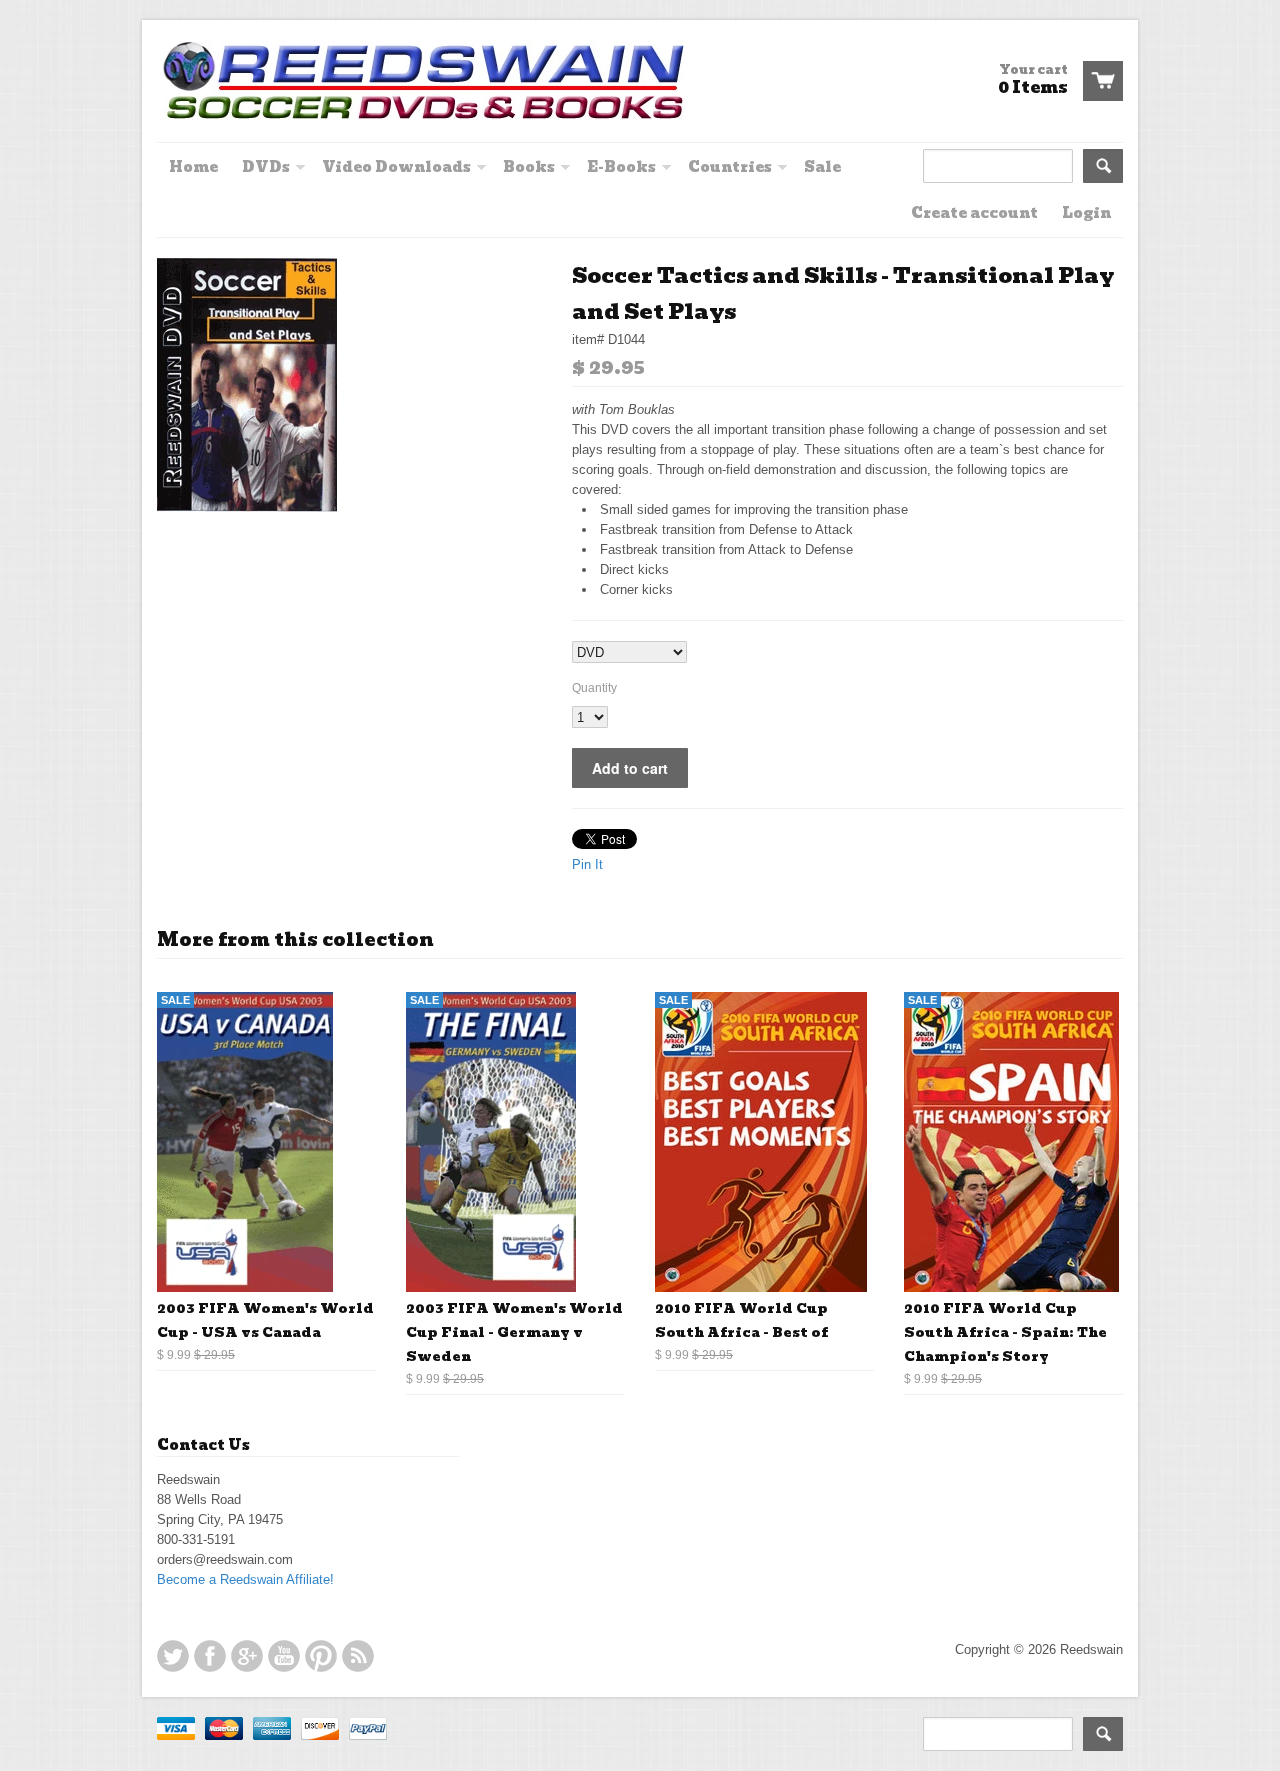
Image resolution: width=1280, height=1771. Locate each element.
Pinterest (321, 1656)
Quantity (594, 688)
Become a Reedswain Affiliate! (245, 1579)
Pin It (587, 864)
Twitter (173, 1656)
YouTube (284, 1656)
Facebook (210, 1656)
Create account (974, 213)
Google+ (247, 1656)
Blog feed (358, 1656)
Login (1086, 213)
